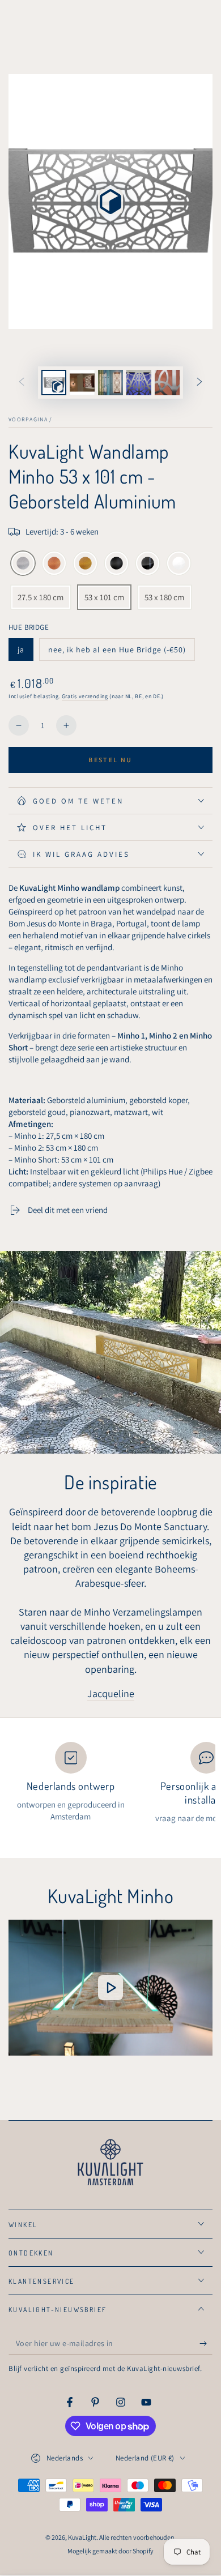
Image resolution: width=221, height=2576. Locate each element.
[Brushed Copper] (54, 564)
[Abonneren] (206, 2344)
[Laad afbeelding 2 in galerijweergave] (110, 383)
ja (25, 653)
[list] (110, 1783)
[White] (179, 564)
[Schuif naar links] (22, 383)
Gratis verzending (85, 696)
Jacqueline (111, 1693)
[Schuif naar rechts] (199, 383)
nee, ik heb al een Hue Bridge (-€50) (117, 653)
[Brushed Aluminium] (23, 564)
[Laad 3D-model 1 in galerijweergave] (54, 383)
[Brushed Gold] (85, 564)
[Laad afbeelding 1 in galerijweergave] (82, 383)
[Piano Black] (148, 564)
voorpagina (28, 419)
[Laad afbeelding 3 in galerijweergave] (139, 383)
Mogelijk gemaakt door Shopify (110, 2551)
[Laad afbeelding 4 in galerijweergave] (167, 383)
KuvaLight (82, 2537)
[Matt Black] (116, 564)
